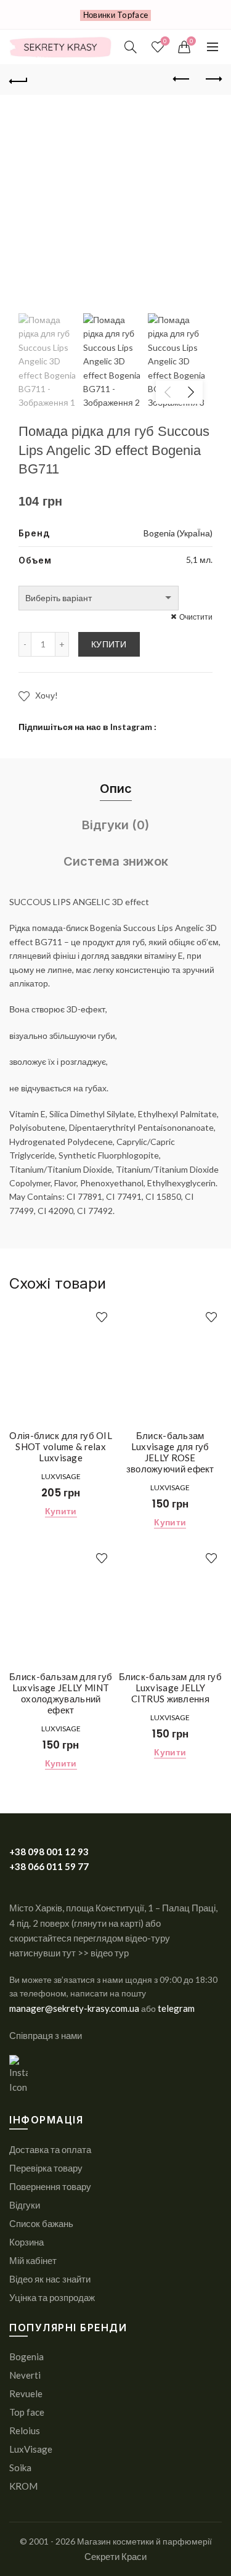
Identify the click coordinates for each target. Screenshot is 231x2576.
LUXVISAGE (61, 1476)
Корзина (26, 2242)
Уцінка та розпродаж (52, 2297)
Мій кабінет (33, 2260)
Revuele (26, 2393)
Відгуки (25, 2205)
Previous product (182, 80)
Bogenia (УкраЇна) (178, 533)
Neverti (25, 2375)
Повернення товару (50, 2186)
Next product (213, 80)
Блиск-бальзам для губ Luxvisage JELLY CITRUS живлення (170, 1688)
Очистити (196, 617)
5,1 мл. (199, 560)
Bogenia (26, 2357)
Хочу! (45, 695)
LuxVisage (31, 2449)
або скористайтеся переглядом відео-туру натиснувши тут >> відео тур (90, 1938)
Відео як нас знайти (50, 2279)
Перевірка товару (46, 2168)
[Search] (131, 47)
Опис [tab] (116, 789)
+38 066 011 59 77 (49, 1866)
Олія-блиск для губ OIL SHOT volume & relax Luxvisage (61, 1446)
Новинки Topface (116, 15)
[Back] (18, 80)
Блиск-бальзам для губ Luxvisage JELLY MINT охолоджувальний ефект (61, 1693)
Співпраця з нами (46, 2035)
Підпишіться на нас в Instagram (85, 727)
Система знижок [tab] (116, 861)
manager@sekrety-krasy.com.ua (75, 2008)
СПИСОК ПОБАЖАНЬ (165, 41)
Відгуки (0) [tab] (115, 825)
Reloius (25, 2430)
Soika (20, 2467)
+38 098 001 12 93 (49, 1852)
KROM (23, 2486)
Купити (109, 644)
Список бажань (41, 2223)
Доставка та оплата (50, 2149)
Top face (27, 2412)
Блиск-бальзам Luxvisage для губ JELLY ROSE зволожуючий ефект (170, 1452)
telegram (176, 2008)
